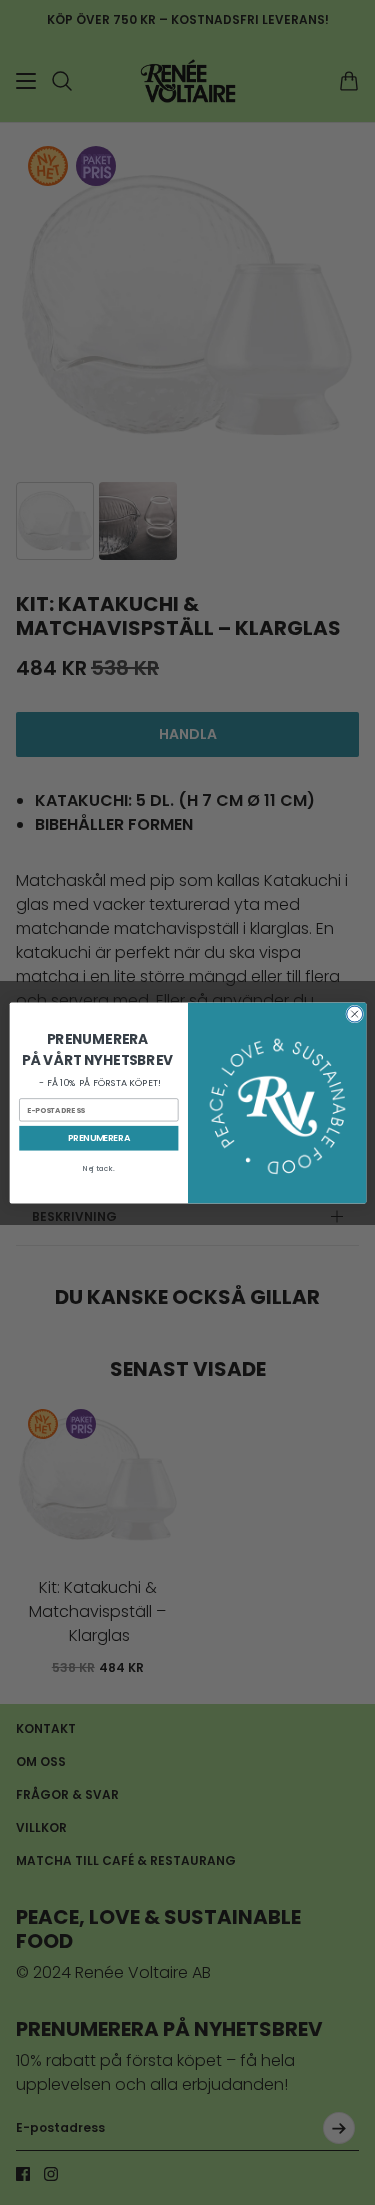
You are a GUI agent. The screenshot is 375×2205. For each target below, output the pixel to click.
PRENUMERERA (98, 1137)
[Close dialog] (354, 1014)
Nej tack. (98, 1167)
